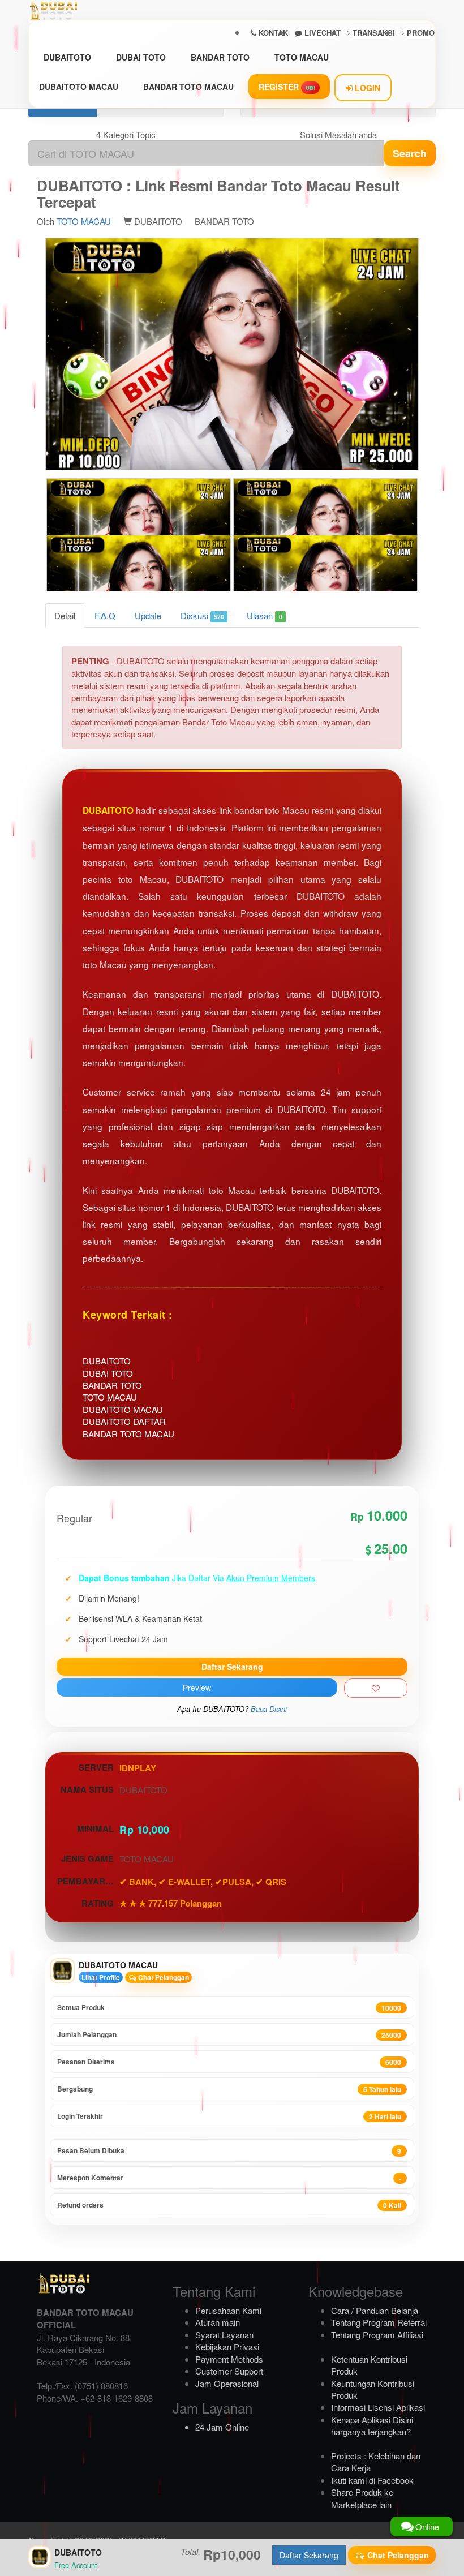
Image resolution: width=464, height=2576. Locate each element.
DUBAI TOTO (141, 57)
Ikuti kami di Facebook (372, 2480)
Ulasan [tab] (264, 615)
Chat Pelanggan (163, 1977)
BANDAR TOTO (220, 57)
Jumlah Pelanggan (229, 2035)
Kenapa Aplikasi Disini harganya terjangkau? (372, 2425)
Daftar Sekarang (232, 1667)
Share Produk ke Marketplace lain (362, 2498)
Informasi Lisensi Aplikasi (378, 2407)
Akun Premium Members (271, 1578)
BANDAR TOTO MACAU (188, 87)
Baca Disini (269, 1709)
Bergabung (229, 2089)
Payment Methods (229, 2359)
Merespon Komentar (229, 2178)
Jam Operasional (227, 2383)
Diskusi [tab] (202, 615)
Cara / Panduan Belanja (375, 2310)
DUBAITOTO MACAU (79, 87)
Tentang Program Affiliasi (377, 2335)
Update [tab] (148, 615)
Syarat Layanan (224, 2335)
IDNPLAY (138, 1768)
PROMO (420, 33)
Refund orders (229, 2205)
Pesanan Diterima (229, 2062)
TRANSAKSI (373, 33)
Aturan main (218, 2322)
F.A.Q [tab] (105, 615)
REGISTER (287, 87)
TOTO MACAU (302, 57)
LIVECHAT (321, 33)
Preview (197, 1688)
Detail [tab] (65, 615)
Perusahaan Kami (228, 2310)
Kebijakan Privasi (227, 2347)
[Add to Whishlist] (376, 1688)
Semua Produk (229, 2008)
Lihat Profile (101, 1977)
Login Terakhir (229, 2116)
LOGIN (366, 88)
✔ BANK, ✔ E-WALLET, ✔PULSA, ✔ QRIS (203, 1882)
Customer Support (229, 2371)
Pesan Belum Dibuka (229, 2151)
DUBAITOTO (67, 57)
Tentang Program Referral (379, 2322)
